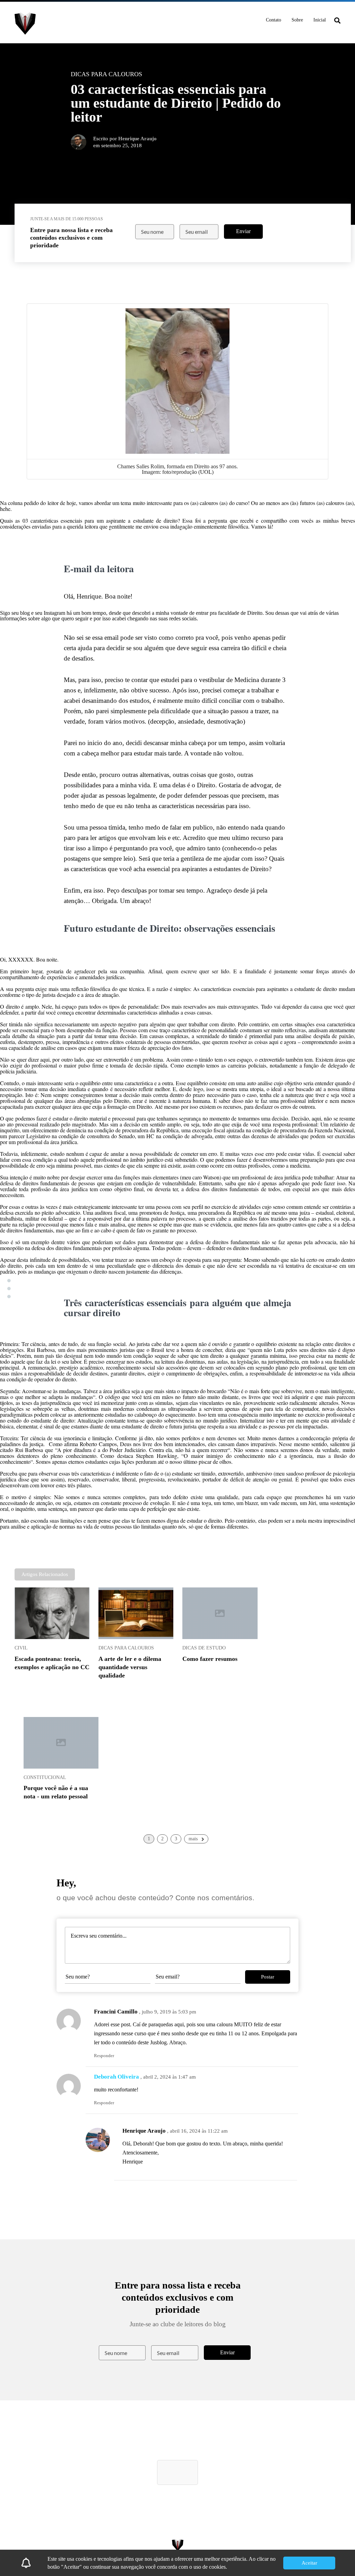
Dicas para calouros (126, 1648)
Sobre (297, 20)
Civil (21, 1648)
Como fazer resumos (210, 1659)
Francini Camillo (116, 2012)
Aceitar (309, 2563)
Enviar (243, 231)
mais (193, 1839)
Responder (104, 2056)
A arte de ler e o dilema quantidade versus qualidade (130, 1667)
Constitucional (45, 1777)
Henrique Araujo (144, 2131)
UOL (206, 472)
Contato (274, 20)
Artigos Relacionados (45, 1574)
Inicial (320, 20)
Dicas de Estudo (204, 1648)
